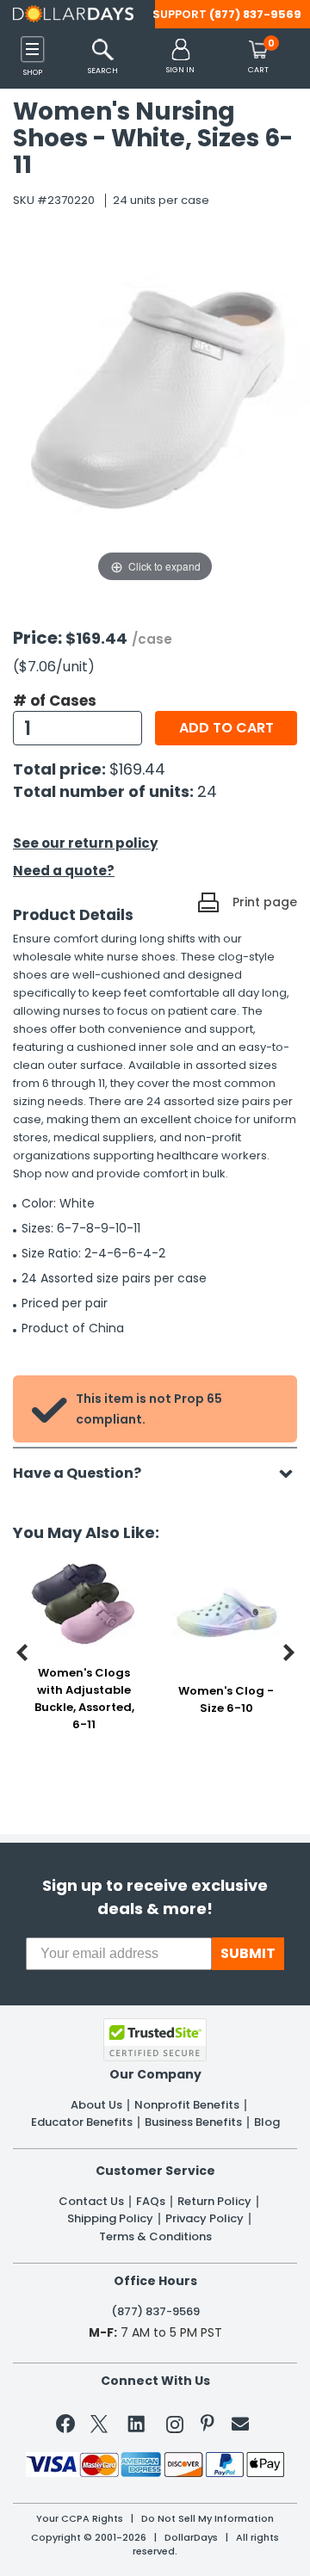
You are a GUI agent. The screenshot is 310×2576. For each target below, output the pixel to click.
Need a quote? (64, 871)
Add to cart (226, 728)
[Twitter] (99, 2428)
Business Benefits (193, 2122)
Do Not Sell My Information (208, 2519)
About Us (96, 2105)
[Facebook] (68, 2427)
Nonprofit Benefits (187, 2105)
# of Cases (55, 701)
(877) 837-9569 (255, 14)
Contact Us (91, 2202)
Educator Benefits (82, 2122)
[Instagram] (175, 2428)
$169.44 (137, 769)
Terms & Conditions (155, 2237)
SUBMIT (248, 1953)
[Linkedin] (137, 2423)
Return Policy (214, 2202)
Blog (267, 2122)
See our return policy (85, 843)
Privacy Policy (205, 2219)
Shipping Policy (110, 2219)
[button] (180, 57)
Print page (265, 902)
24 (207, 791)
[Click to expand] (155, 414)
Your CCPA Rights (80, 2519)
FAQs (151, 2202)
